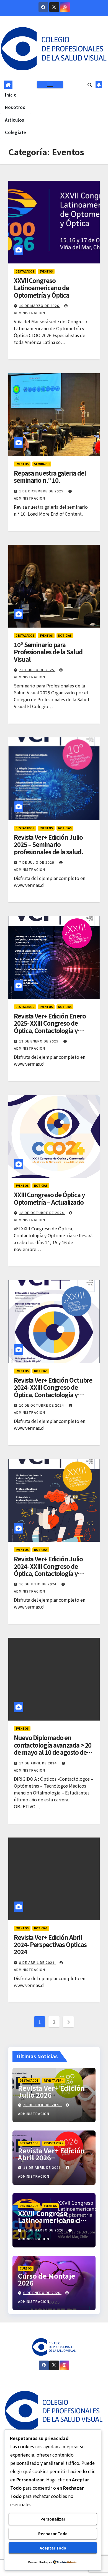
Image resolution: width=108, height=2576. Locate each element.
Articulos (15, 120)
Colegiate (16, 132)
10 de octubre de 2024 (42, 1405)
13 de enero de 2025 (39, 1041)
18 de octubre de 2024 (42, 1213)
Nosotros (15, 107)
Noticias (65, 635)
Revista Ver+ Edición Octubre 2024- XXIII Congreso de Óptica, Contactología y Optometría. (53, 1391)
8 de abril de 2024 (37, 1962)
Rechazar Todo (53, 2534)
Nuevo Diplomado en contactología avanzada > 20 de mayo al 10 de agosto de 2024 (53, 1748)
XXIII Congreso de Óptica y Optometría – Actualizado (49, 1198)
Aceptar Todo (53, 2548)
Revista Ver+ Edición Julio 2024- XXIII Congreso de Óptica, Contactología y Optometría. (48, 1570)
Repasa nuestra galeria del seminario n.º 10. (50, 476)
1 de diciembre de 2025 (42, 491)
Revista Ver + (54, 2080)
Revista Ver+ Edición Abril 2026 (51, 2154)
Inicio (11, 95)
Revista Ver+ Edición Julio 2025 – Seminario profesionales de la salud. (48, 844)
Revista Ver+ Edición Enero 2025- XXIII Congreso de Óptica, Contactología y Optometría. (50, 1027)
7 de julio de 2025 (37, 670)
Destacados (25, 271)
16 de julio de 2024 (38, 1584)
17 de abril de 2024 (38, 1763)
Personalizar (53, 2519)
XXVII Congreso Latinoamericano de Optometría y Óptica (42, 288)
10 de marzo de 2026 (40, 306)
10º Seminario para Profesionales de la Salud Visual (48, 652)
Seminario (42, 464)
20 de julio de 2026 (43, 2105)
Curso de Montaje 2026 (47, 2279)
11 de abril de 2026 (43, 2167)
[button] (90, 85)
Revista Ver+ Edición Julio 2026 (51, 2091)
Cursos (26, 2268)
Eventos (46, 271)
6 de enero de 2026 (42, 2293)
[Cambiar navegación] (50, 85)
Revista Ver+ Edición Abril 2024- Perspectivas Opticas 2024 (50, 1944)
